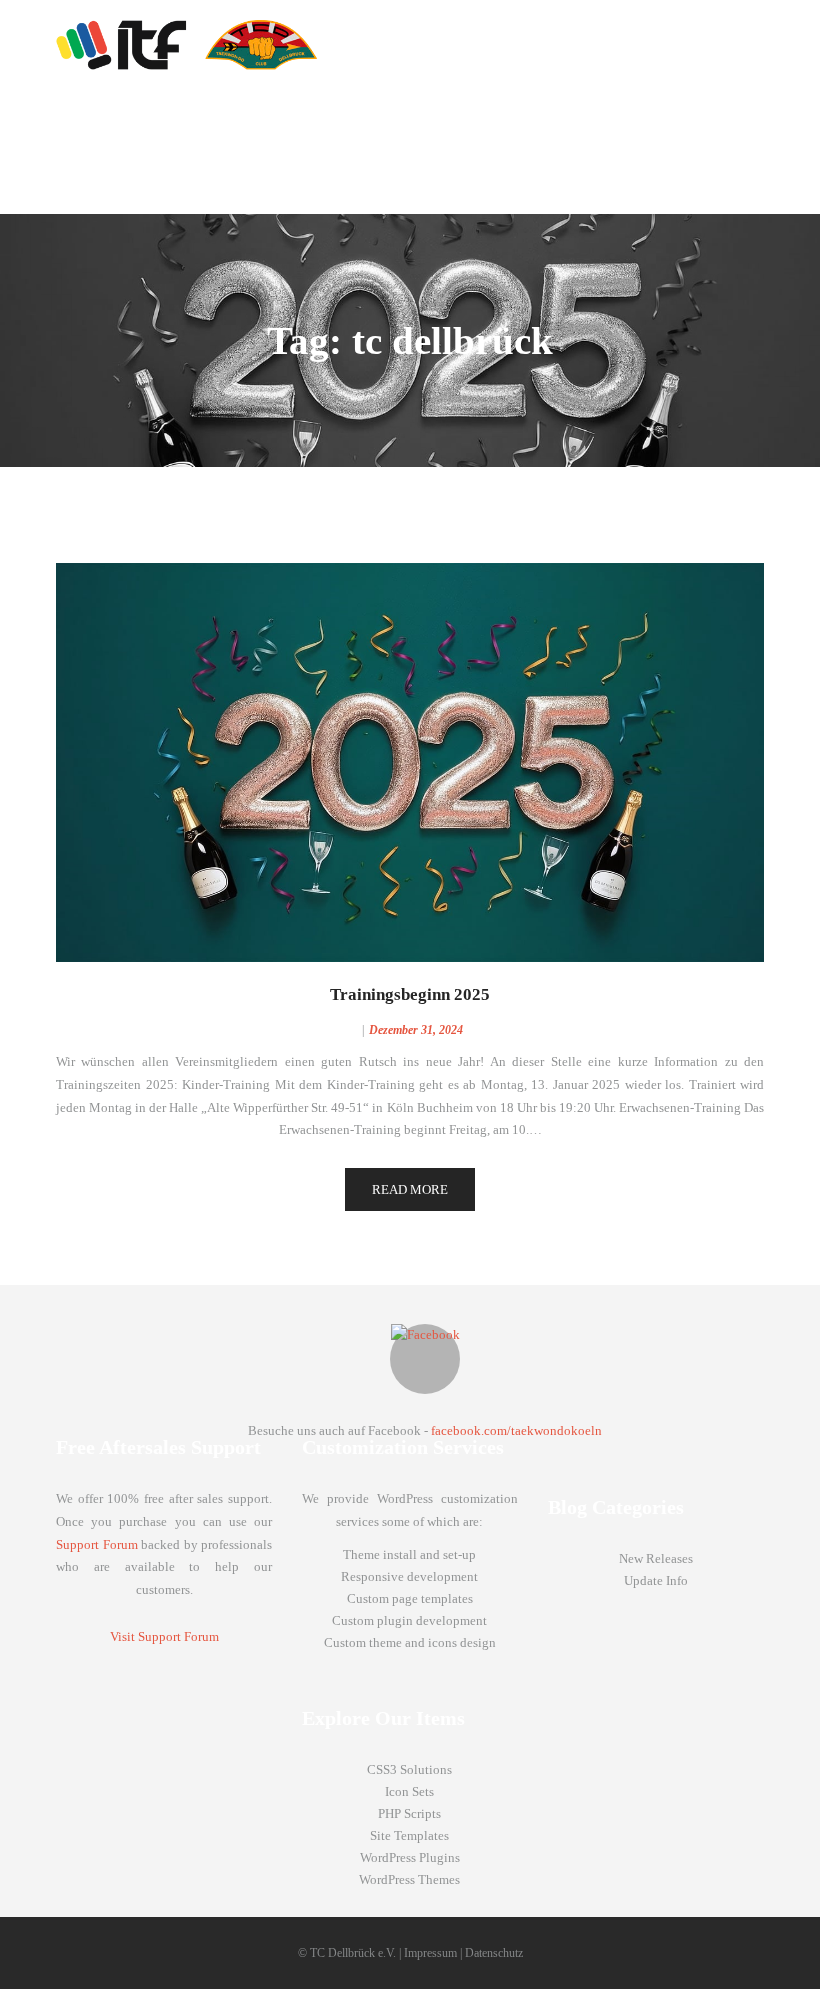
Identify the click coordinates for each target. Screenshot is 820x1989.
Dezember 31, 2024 (416, 1030)
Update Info (656, 1580)
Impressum (430, 1953)
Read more (410, 1189)
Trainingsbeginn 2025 (410, 994)
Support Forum (97, 1544)
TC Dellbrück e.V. (353, 1953)
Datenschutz (494, 1953)
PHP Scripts (409, 1813)
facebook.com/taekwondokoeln (516, 1430)
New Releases (656, 1558)
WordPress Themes (409, 1879)
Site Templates (409, 1835)
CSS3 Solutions (409, 1769)
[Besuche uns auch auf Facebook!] (425, 1359)
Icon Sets (409, 1791)
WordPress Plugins (410, 1857)
